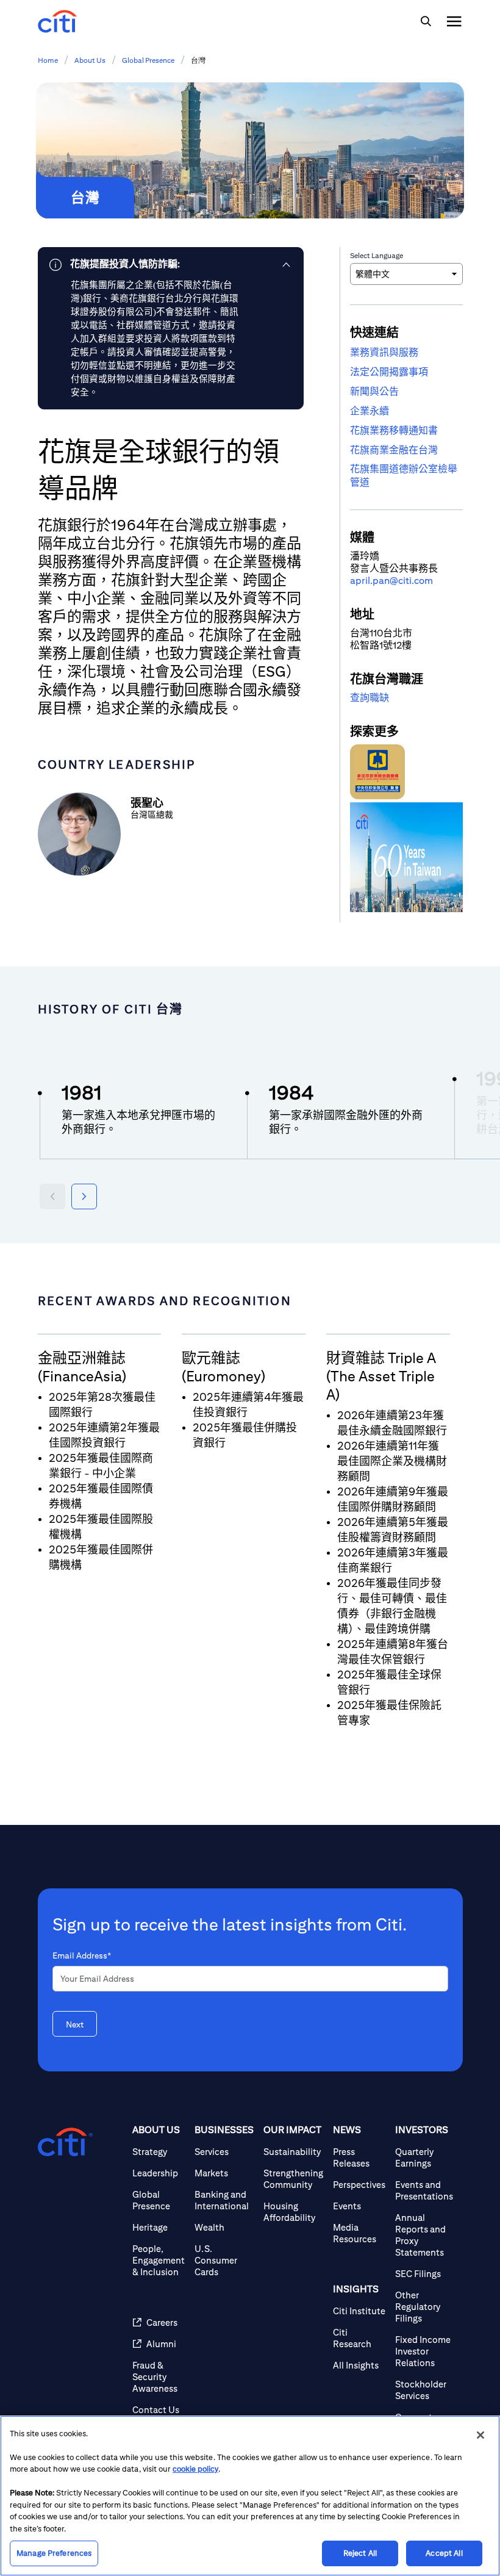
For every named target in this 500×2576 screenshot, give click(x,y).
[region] (250, 2496)
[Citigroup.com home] (65, 2142)
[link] (171, 264)
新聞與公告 (374, 391)
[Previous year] (52, 1196)
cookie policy (195, 2469)
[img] (426, 21)
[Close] (480, 2435)
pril (363, 581)
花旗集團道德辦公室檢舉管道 (404, 476)
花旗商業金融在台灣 (394, 450)
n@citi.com (409, 581)
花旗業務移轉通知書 (394, 430)
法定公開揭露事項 (389, 372)
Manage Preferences (54, 2553)
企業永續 (370, 411)
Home (48, 60)
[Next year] (84, 1196)
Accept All (444, 2553)
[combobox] (406, 274)
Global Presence (148, 60)
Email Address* (82, 1955)
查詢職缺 (370, 698)
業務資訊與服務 (384, 352)
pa (378, 581)
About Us (90, 60)
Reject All (360, 2553)
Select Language (377, 255)
